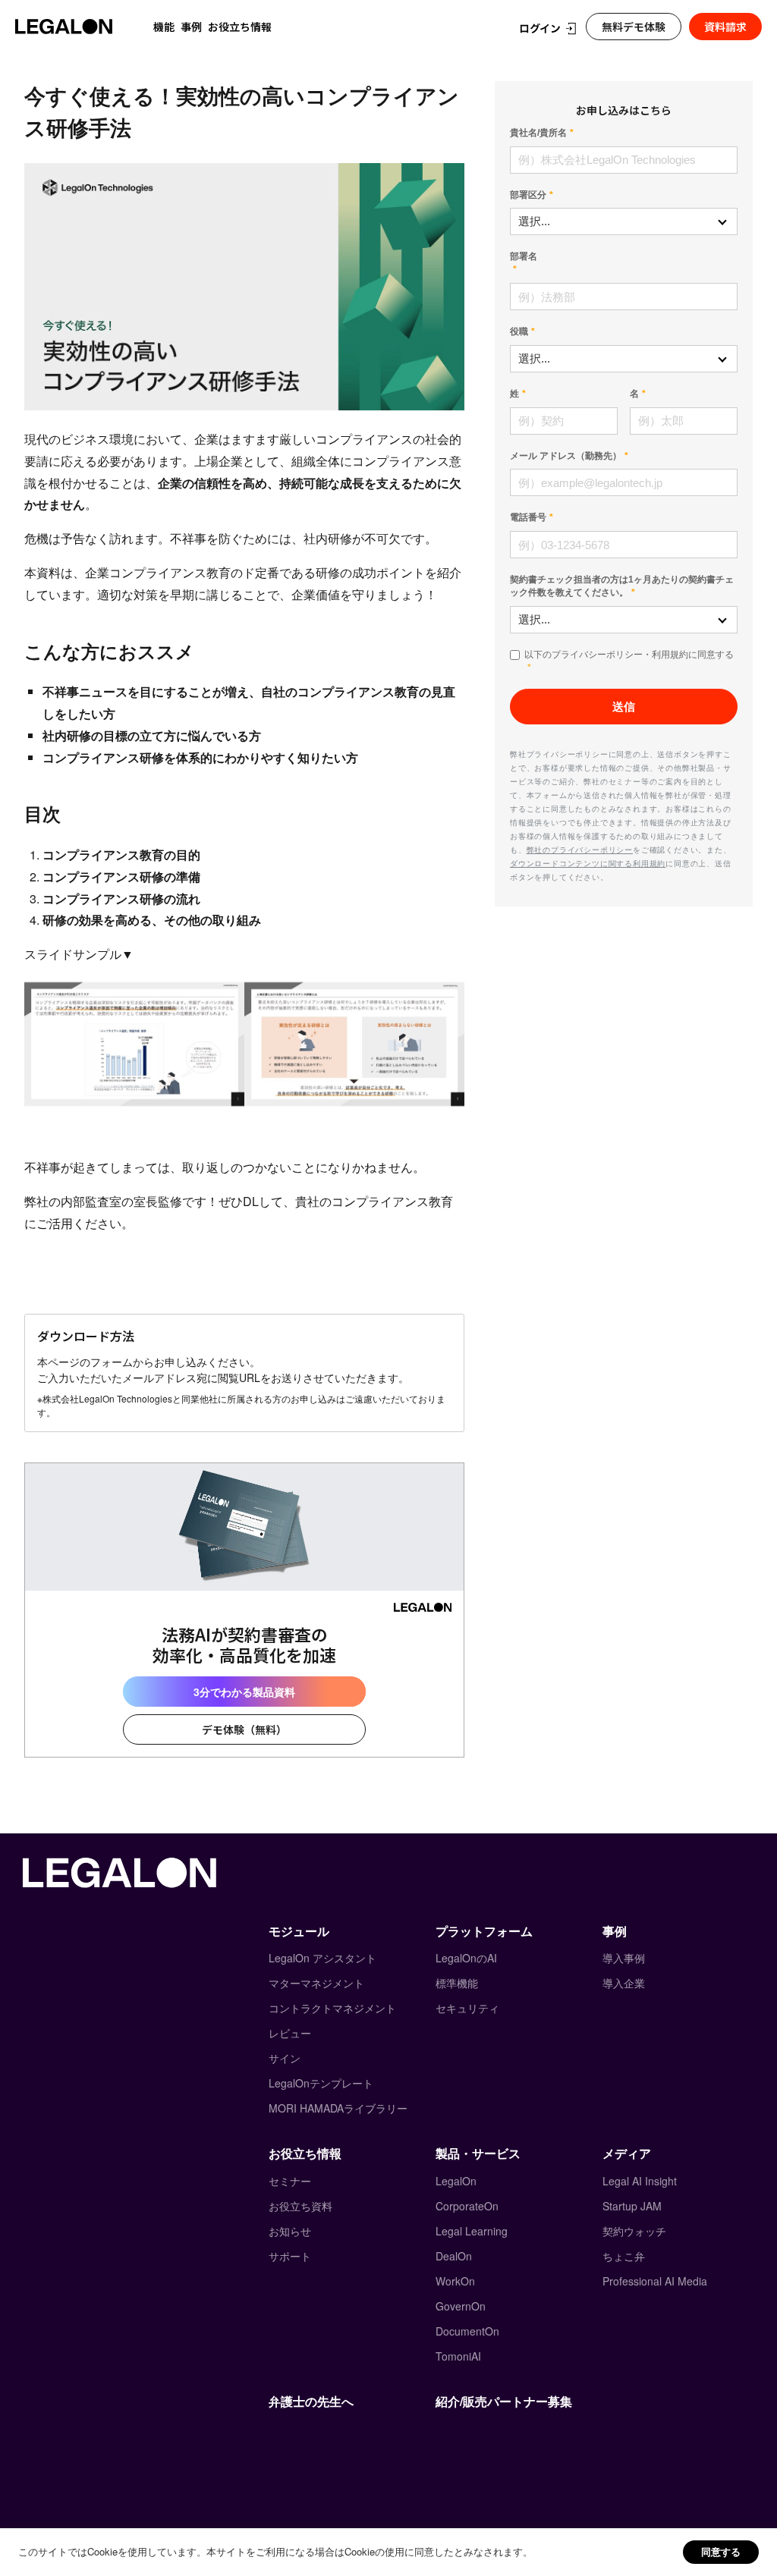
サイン (285, 2058)
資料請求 (725, 27)
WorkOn (455, 2281)
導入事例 (624, 1958)
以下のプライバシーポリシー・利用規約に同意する (629, 655)
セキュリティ (467, 2008)
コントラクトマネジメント (332, 2008)
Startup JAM (632, 2206)
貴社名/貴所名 (538, 133)
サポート (290, 2256)
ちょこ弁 (624, 2256)
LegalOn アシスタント (322, 1958)
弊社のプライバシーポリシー (580, 850)
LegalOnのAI (466, 1958)
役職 (519, 331)
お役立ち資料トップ (118, 59)
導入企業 (624, 1983)
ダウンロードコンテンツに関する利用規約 (588, 863)
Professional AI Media (655, 2281)
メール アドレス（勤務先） (566, 456)
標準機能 (457, 1983)
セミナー (290, 2181)
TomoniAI (458, 2356)
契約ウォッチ (634, 2231)
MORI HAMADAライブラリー (338, 2108)
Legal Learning (472, 2231)
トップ (38, 59)
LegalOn (456, 2181)
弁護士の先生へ (311, 2401)
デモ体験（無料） (244, 1729)
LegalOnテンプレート (321, 2083)
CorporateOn (467, 2206)
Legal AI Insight (640, 2181)
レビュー (290, 2033)
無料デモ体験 (634, 27)
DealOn (454, 2256)
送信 (624, 707)
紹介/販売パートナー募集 (504, 2401)
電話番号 (528, 517)
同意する (721, 2551)
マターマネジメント (316, 1983)
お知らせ (290, 2231)
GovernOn (461, 2306)
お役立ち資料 (300, 2206)
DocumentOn (467, 2331)
